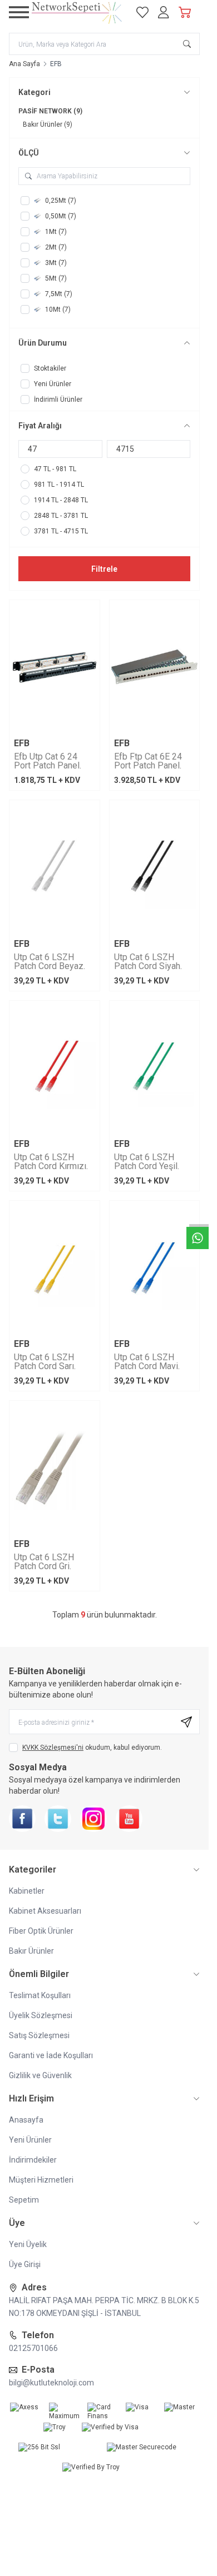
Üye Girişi (25, 2264)
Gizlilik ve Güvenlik (40, 2075)
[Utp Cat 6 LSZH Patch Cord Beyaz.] (55, 867)
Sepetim (24, 2200)
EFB (22, 743)
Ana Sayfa (24, 64)
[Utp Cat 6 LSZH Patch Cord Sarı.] (55, 1268)
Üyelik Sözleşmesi (41, 2015)
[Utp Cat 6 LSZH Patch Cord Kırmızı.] (55, 1068)
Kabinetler (27, 1891)
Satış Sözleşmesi (39, 2035)
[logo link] (77, 12)
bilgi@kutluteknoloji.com (51, 2383)
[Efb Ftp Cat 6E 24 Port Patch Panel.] (155, 667)
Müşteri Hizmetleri (41, 2180)
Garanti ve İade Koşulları (51, 2055)
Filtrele (104, 569)
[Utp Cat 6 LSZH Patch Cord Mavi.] (155, 1268)
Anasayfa (26, 2120)
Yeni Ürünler (30, 2140)
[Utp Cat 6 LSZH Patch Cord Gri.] (55, 1468)
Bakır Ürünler (31, 1951)
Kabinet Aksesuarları (45, 1911)
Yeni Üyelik (28, 2244)
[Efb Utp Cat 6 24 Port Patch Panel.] (55, 667)
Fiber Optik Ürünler (41, 1931)
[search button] (187, 44)
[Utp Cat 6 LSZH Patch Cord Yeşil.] (155, 1068)
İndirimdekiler (33, 2160)
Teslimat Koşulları (40, 1995)
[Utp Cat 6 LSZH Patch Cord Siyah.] (155, 867)
